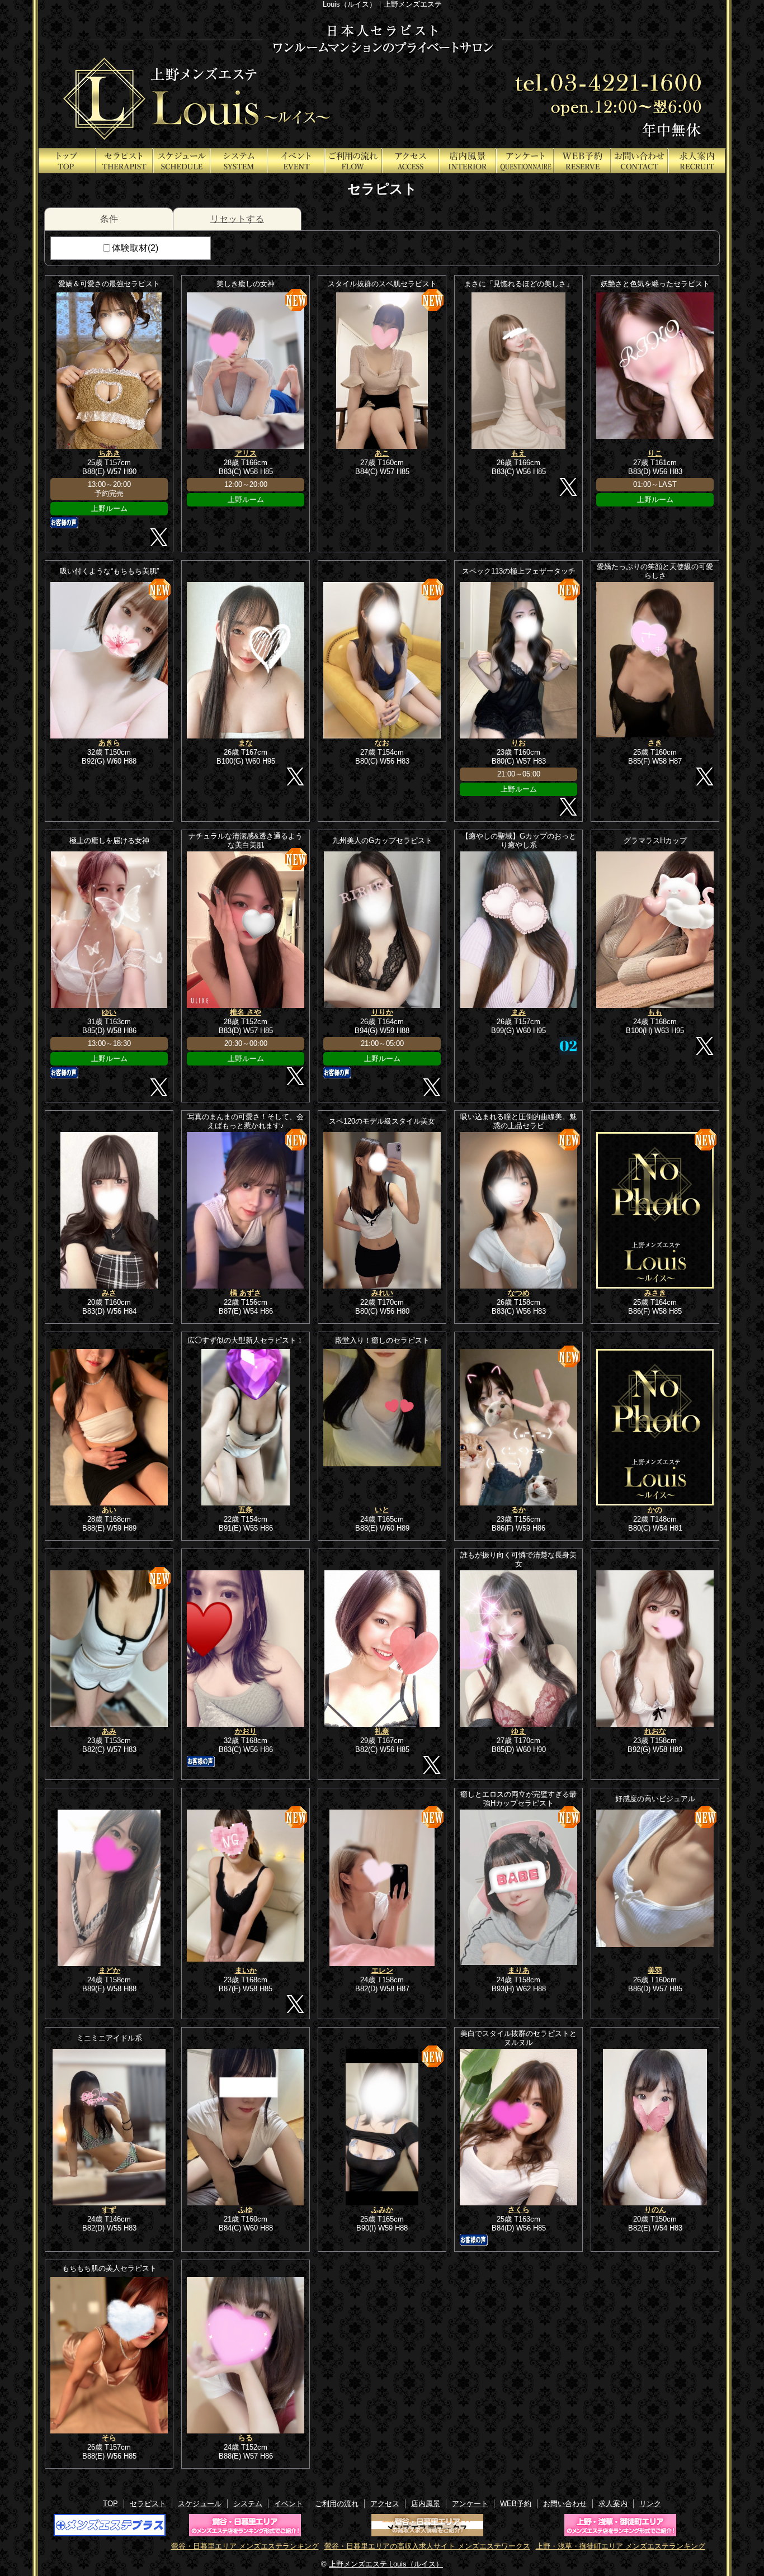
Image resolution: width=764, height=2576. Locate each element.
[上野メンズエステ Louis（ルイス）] (382, 78)
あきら (109, 743)
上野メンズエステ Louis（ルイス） (386, 2564)
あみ (109, 1731)
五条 (246, 1510)
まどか (109, 1970)
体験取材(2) (135, 248)
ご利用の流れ (353, 161)
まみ (518, 1012)
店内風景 (468, 161)
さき (655, 743)
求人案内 (697, 161)
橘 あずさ (246, 1293)
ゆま (518, 1731)
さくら (519, 2210)
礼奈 (382, 1731)
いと (382, 1510)
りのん (655, 2210)
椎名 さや (246, 1012)
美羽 (655, 1970)
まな (246, 743)
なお (382, 743)
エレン (382, 1970)
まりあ (519, 1970)
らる (246, 2438)
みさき (655, 1293)
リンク (650, 2504)
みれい (382, 1293)
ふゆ (246, 2210)
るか (518, 1510)
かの (655, 1510)
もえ (518, 453)
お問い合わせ (639, 161)
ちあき (109, 453)
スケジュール (182, 161)
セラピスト (124, 161)
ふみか (382, 2210)
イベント (296, 161)
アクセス (411, 161)
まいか (246, 1970)
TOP (67, 161)
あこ (382, 453)
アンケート (525, 161)
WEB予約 (582, 161)
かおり (246, 1731)
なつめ (519, 1293)
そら (109, 2438)
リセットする (237, 219)
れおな (655, 1731)
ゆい (109, 1012)
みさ (109, 1293)
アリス (246, 453)
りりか (382, 1012)
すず (109, 2210)
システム (239, 161)
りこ (655, 453)
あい (109, 1510)
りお (518, 743)
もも (655, 1012)
